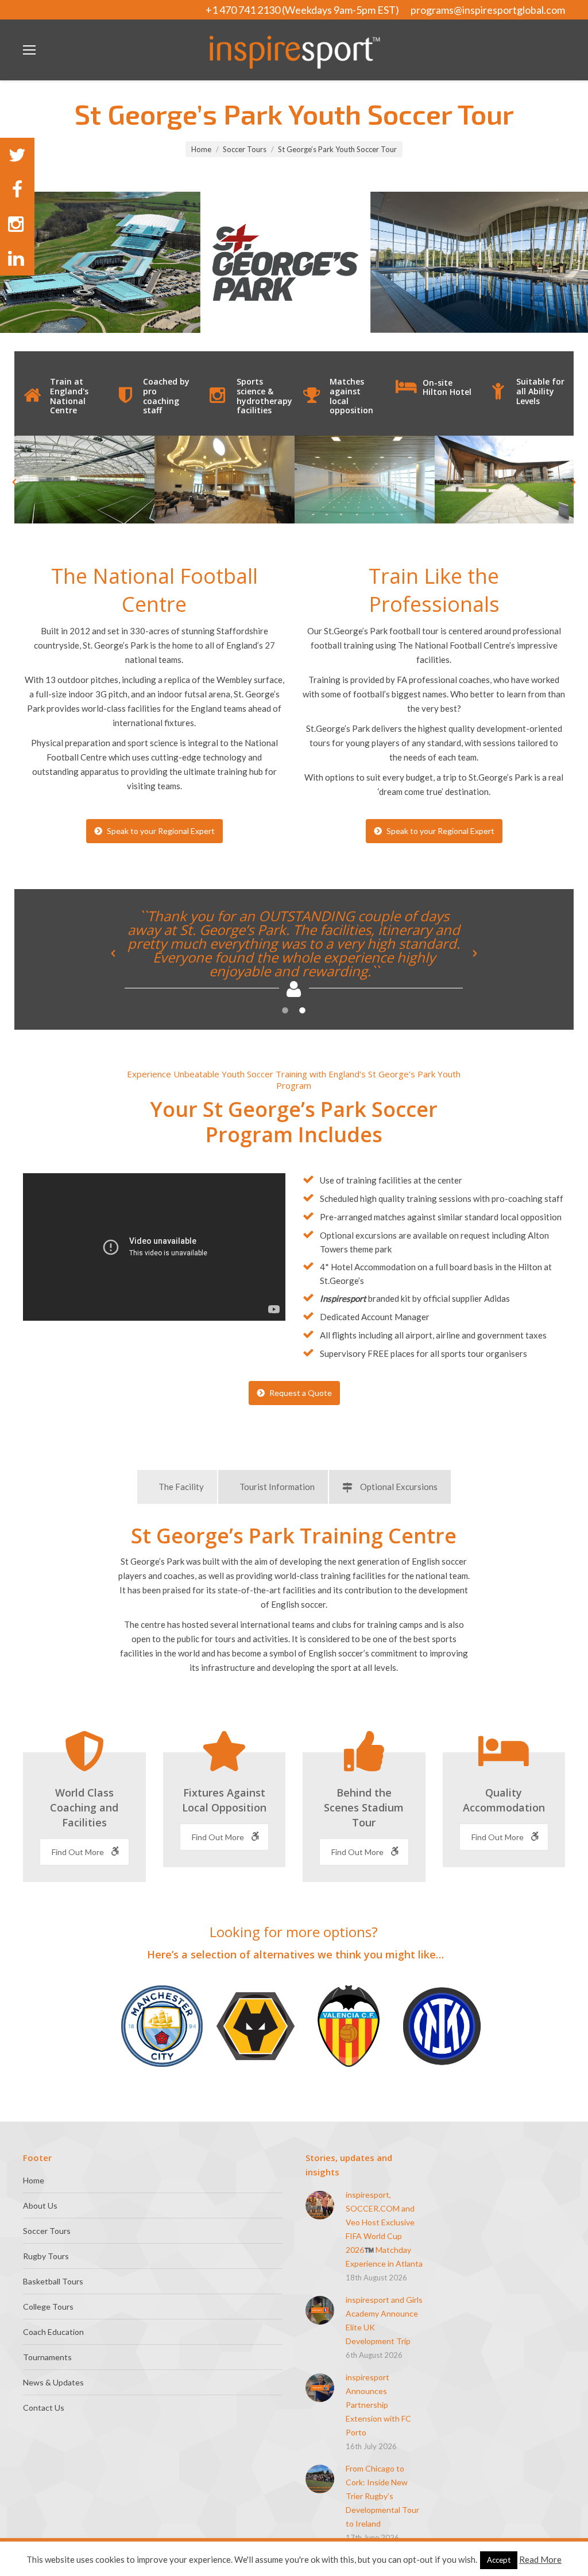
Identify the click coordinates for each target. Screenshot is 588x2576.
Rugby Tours (46, 2256)
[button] (14, 482)
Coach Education (53, 2332)
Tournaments (47, 2357)
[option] (84, 480)
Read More (540, 2559)
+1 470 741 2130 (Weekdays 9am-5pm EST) (302, 10)
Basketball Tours (53, 2281)
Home (201, 149)
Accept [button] (499, 2560)
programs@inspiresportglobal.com (488, 10)
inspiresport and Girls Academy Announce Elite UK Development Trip (384, 2320)
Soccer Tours (245, 149)
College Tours (48, 2307)
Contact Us (44, 2408)
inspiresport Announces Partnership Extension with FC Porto (378, 2405)
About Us (40, 2205)
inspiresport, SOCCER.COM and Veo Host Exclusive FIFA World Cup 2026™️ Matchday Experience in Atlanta (384, 2229)
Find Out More (79, 1852)
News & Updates (53, 2382)
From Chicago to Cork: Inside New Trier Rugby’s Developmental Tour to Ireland (382, 2496)
